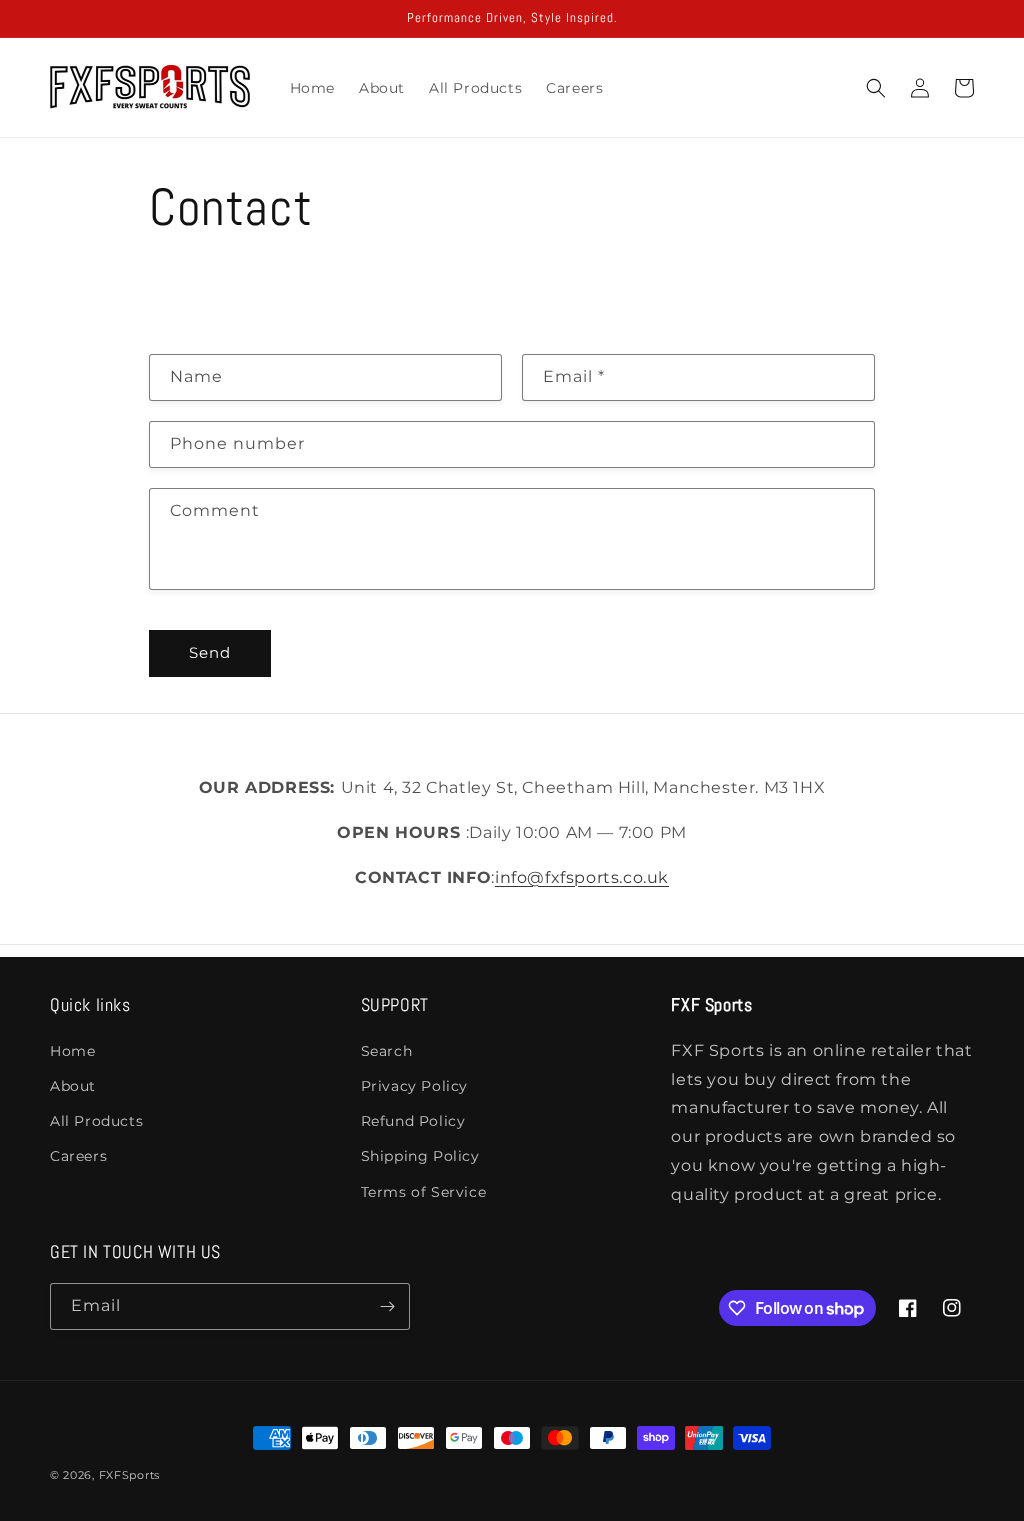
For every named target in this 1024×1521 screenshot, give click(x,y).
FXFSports (129, 1475)
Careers (78, 1156)
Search (387, 1051)
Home (72, 1051)
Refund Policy (413, 1121)
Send (210, 652)
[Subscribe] (387, 1306)
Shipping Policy (420, 1156)
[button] (876, 88)
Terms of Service (424, 1192)
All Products (96, 1121)
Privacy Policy (414, 1086)
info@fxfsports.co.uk (582, 877)
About (73, 1086)
